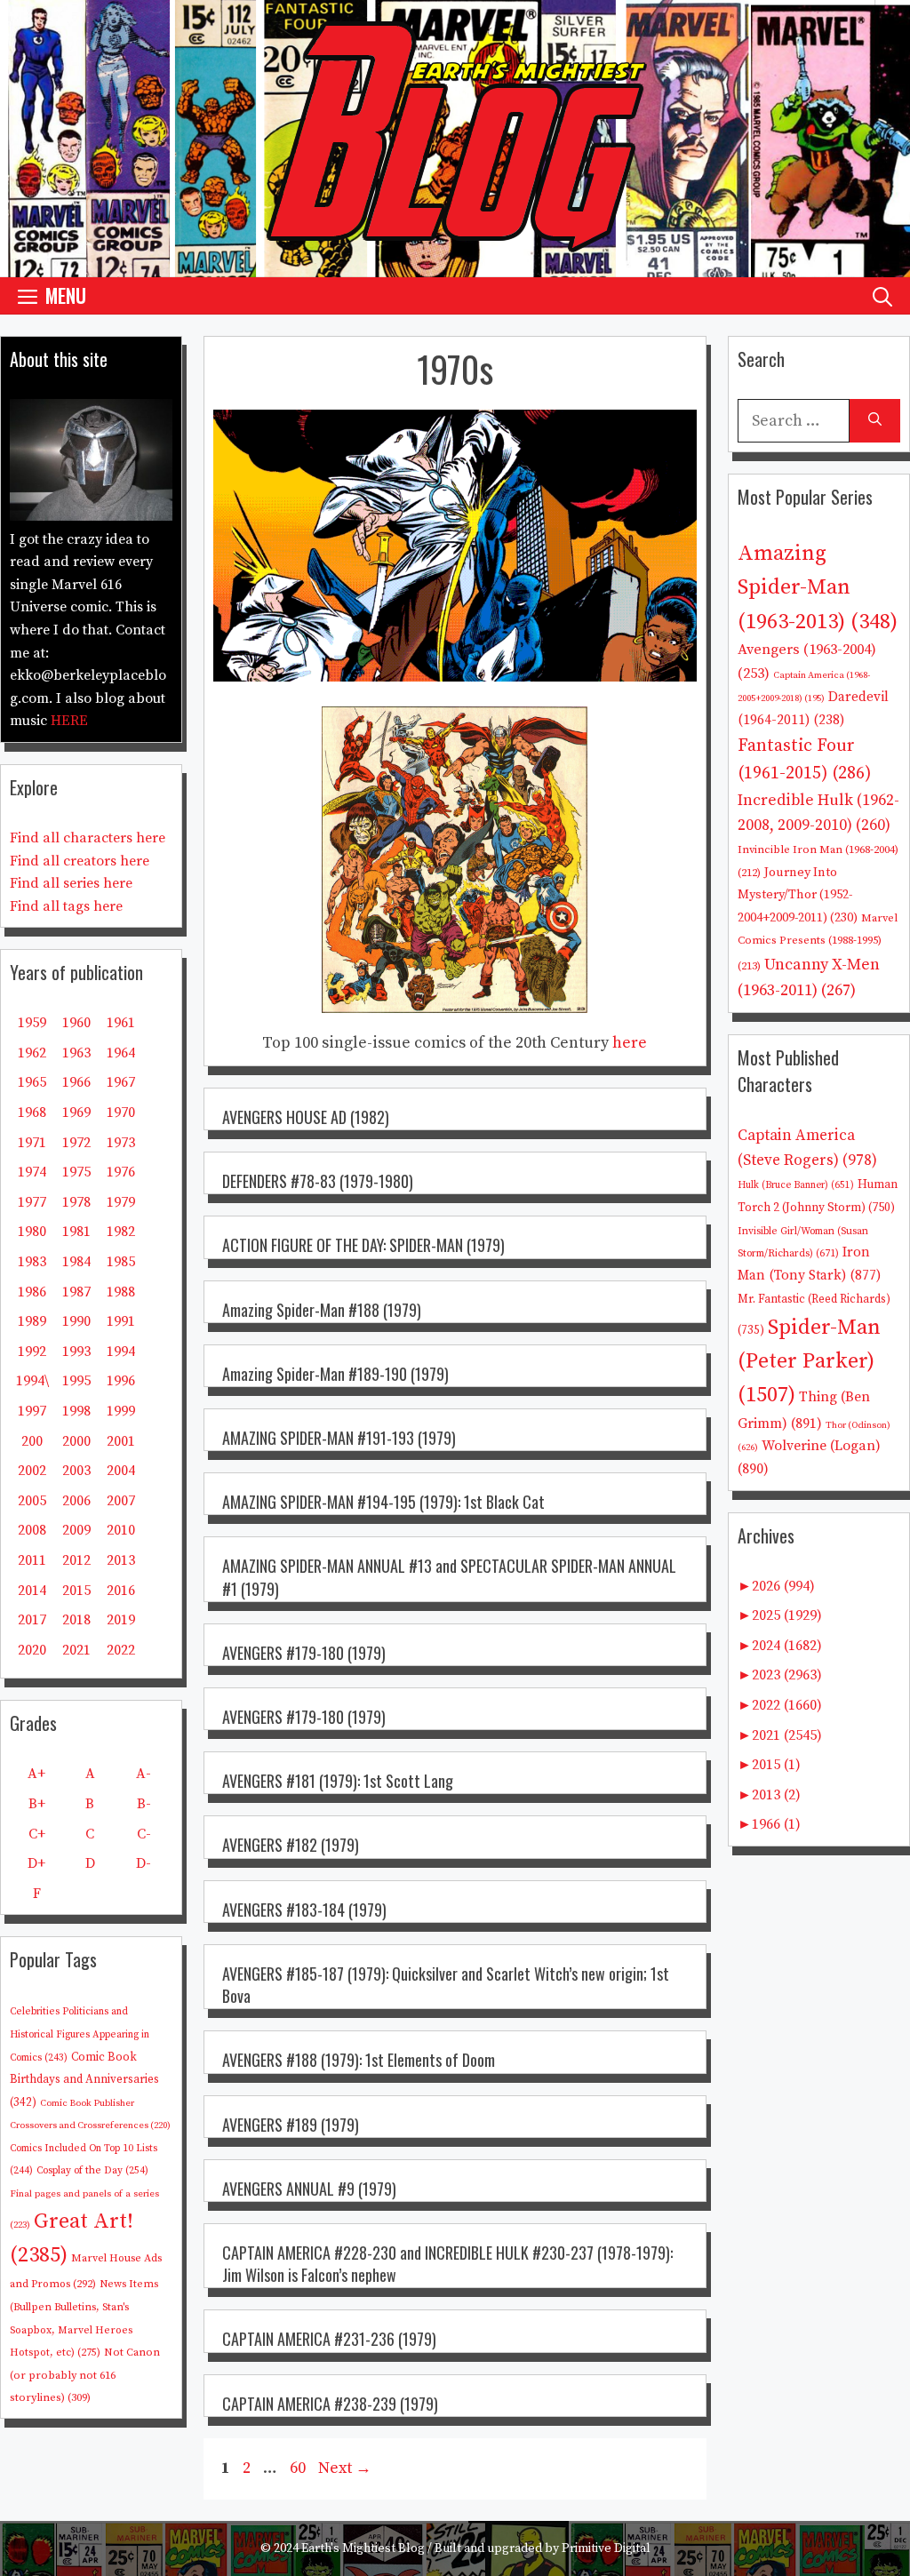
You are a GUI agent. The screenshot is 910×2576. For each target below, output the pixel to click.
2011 (32, 1560)
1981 (76, 1232)
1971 (32, 1143)
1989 (32, 1321)
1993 (76, 1352)
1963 (76, 1053)
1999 (121, 1411)
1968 (32, 1113)
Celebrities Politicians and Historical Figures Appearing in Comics (80, 2034)
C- (144, 1834)
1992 (32, 1352)
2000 (76, 1441)
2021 (76, 1650)
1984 (76, 1262)
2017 (32, 1620)
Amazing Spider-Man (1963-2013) (818, 588)
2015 (76, 1591)
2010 (121, 1530)
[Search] (875, 421)
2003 (76, 1471)
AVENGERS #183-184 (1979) (304, 1910)
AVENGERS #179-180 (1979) (304, 1653)
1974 (32, 1172)
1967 (121, 1082)
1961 (121, 1023)
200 (32, 1441)
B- (144, 1804)
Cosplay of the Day (92, 2170)
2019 (121, 1620)
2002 (32, 1471)
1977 (32, 1202)
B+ (37, 1804)
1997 (32, 1411)
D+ (36, 1863)
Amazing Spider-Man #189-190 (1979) (335, 1374)
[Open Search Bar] (882, 295)
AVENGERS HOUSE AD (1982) (306, 1117)
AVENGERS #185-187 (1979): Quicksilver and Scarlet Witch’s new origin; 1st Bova (446, 1985)
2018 (76, 1620)
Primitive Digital (606, 2548)
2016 (121, 1591)
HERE (69, 721)
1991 (121, 1321)
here (630, 1043)
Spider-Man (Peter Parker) (809, 1362)
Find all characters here (88, 838)
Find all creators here (80, 861)
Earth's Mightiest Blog (363, 2548)
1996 (121, 1381)
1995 (76, 1381)
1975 (76, 1172)
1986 (32, 1292)
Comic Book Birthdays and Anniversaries (84, 2080)
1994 (121, 1352)
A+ (36, 1774)
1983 (32, 1262)
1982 (121, 1232)
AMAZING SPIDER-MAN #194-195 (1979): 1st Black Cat (383, 1502)
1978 (76, 1202)
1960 (76, 1023)
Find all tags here (66, 906)
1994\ (32, 1381)
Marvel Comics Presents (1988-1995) (818, 942)
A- (144, 1774)
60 (299, 2468)
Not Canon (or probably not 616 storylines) (85, 2375)
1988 (121, 1292)
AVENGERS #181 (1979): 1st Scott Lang (338, 1781)
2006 (76, 1501)
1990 (76, 1321)
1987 (76, 1292)
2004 (121, 1471)
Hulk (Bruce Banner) (796, 1185)
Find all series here (71, 883)
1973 (121, 1143)
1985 (121, 1262)
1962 (32, 1053)
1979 (121, 1202)
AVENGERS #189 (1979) (291, 2125)
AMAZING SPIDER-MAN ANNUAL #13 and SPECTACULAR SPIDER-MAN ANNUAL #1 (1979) (449, 1577)
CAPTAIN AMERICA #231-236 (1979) (329, 2339)
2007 (121, 1501)
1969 (76, 1113)
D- (144, 1863)
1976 (121, 1172)
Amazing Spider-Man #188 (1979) (322, 1310)
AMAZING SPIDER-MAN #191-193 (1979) (339, 1438)
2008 (32, 1530)
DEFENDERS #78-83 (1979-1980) (318, 1181)
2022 (121, 1650)
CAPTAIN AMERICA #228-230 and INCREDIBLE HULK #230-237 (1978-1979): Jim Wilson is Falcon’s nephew (447, 2264)
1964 (121, 1053)
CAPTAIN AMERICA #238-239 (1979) (330, 2404)
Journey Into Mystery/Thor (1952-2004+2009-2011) (798, 895)
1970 (121, 1113)
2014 (32, 1591)
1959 (32, 1023)
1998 (76, 1411)
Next (345, 2468)
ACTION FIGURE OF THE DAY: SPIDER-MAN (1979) (363, 1245)
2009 (76, 1530)
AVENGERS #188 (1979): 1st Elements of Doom (359, 2060)
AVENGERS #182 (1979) (291, 1845)
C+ (37, 1834)
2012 (76, 1560)
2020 (32, 1650)
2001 (121, 1441)
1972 (76, 1143)
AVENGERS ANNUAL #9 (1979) (309, 2189)
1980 (32, 1232)
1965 (32, 1082)
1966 (76, 1082)
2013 (121, 1560)
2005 (32, 1501)
